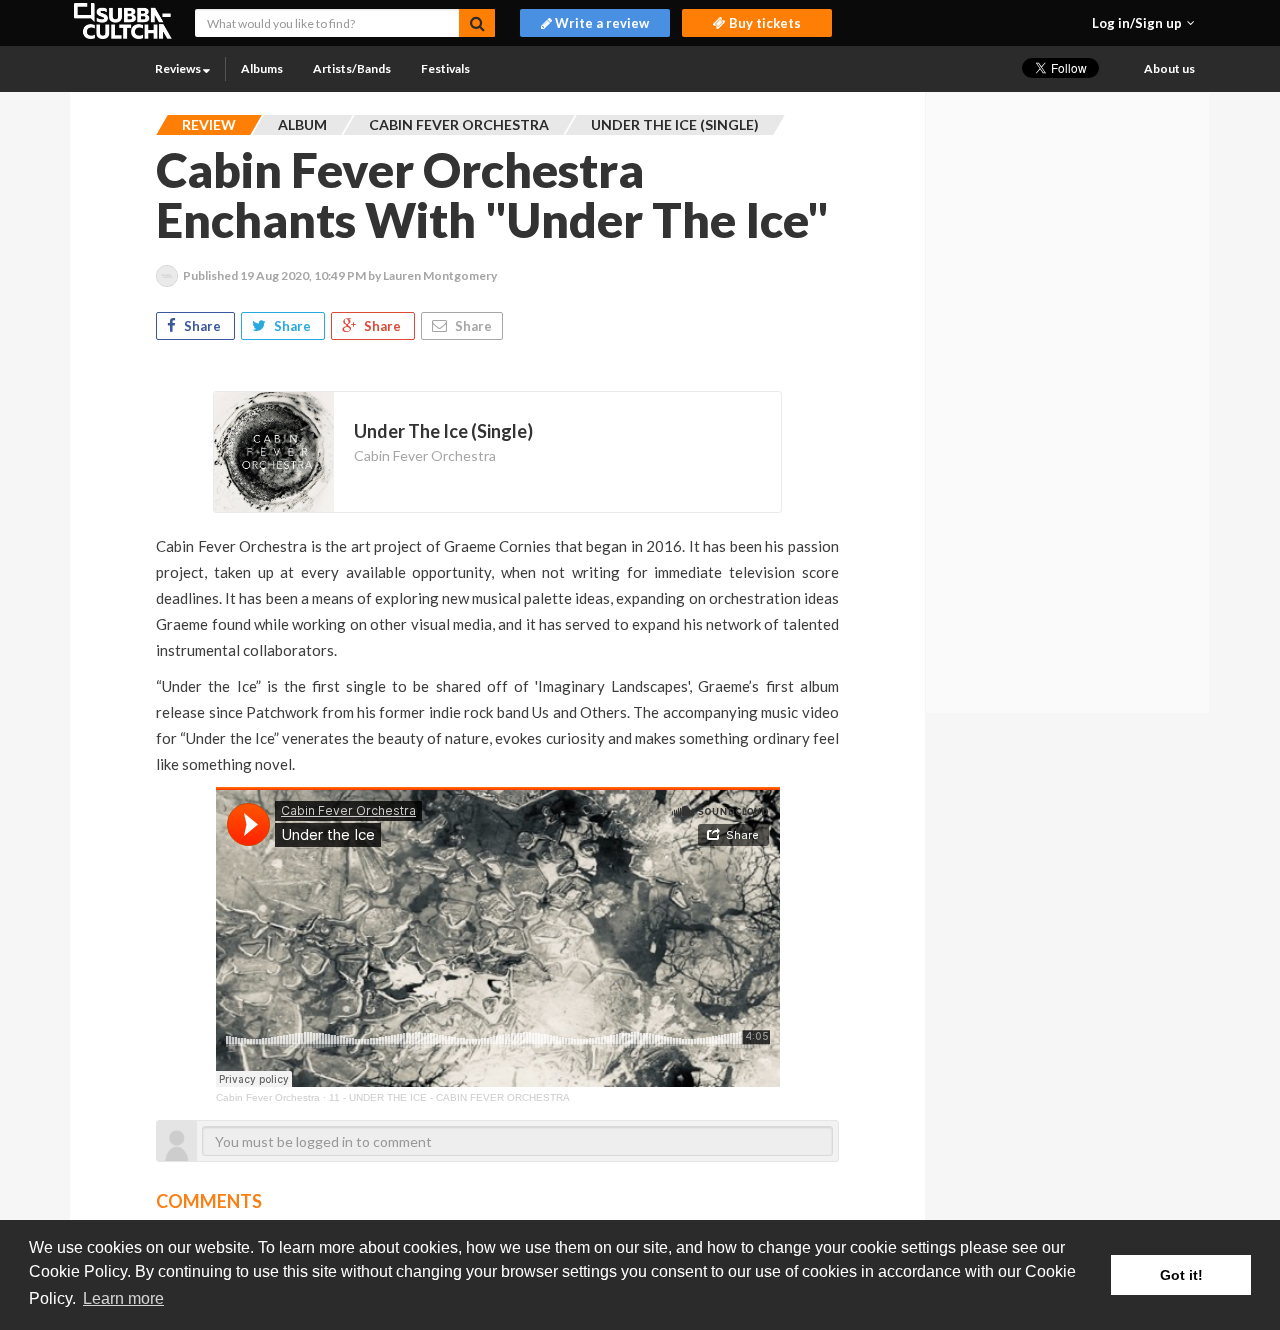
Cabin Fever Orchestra (425, 455)
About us (1169, 68)
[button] (1143, 23)
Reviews (179, 68)
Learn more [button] (123, 1298)
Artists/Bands (352, 68)
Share (202, 326)
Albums (262, 68)
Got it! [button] (1181, 1275)
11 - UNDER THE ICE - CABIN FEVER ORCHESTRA (449, 1097)
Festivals (445, 68)
